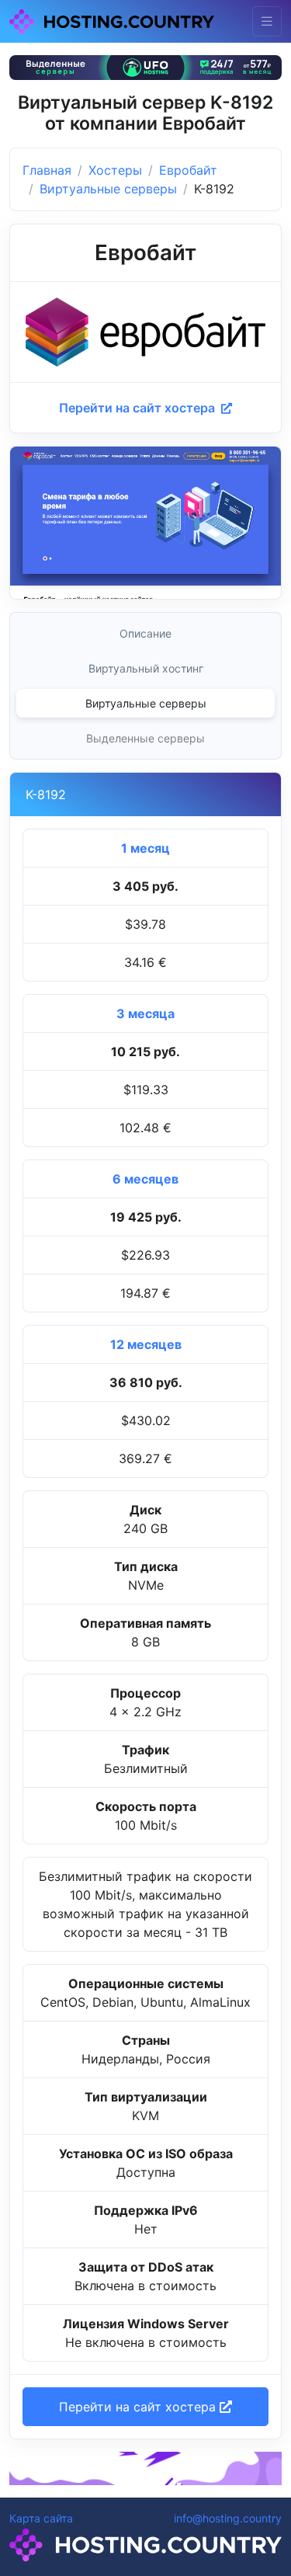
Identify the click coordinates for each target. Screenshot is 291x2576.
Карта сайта (41, 2518)
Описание (145, 633)
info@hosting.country (228, 2518)
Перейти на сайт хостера (139, 408)
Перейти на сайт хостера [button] (139, 2407)
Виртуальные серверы (108, 189)
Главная (47, 170)
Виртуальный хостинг (146, 668)
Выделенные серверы (145, 738)
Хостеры (115, 170)
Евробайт (188, 170)
